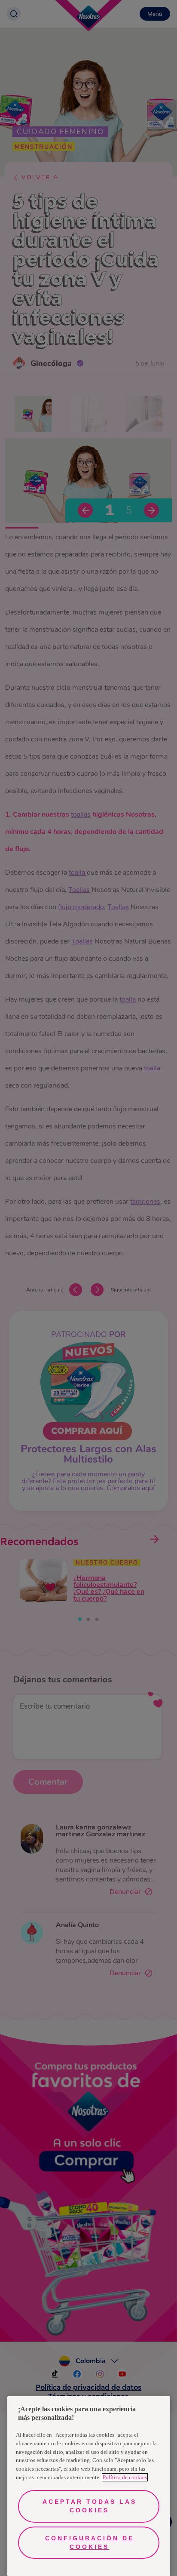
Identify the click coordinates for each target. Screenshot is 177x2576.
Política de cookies (125, 2477)
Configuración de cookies (90, 2542)
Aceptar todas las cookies (90, 2506)
